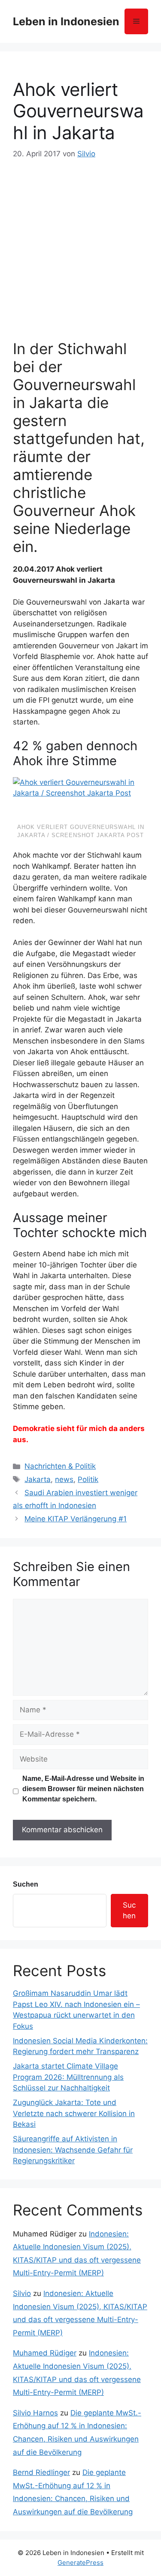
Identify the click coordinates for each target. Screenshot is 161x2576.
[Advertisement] (80, 245)
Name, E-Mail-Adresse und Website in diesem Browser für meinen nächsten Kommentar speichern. (83, 1789)
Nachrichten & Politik (60, 1466)
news (64, 1479)
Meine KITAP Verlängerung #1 (76, 1519)
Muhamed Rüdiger (45, 2353)
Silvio (22, 2293)
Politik (88, 1479)
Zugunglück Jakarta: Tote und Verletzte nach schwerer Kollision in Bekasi (74, 2113)
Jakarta (38, 1479)
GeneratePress (80, 2563)
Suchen (26, 1884)
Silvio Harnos (35, 2413)
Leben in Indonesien (66, 21)
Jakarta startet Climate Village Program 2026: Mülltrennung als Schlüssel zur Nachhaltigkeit (68, 2077)
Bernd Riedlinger (41, 2472)
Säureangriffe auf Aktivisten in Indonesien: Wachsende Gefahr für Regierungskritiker (73, 2150)
